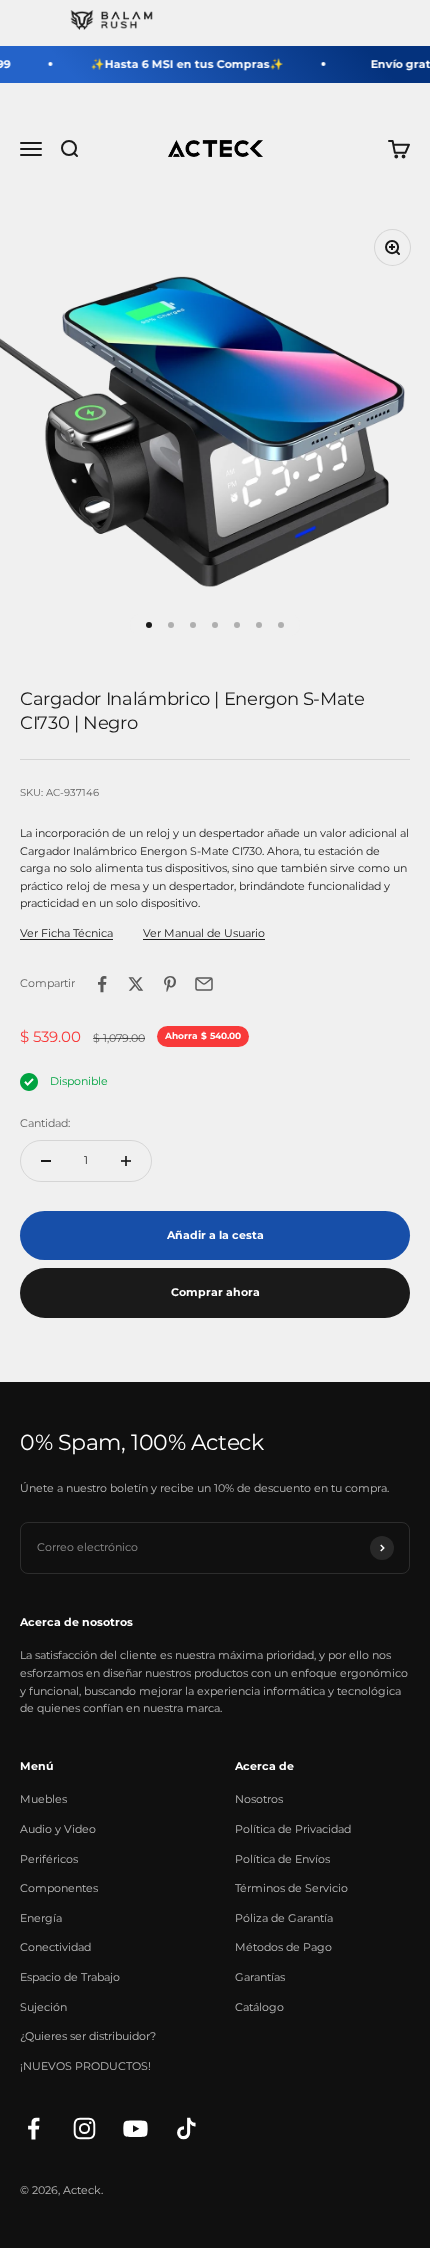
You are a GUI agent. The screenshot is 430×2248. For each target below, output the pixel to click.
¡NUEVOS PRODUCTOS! (85, 2066)
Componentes (59, 1888)
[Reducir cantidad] (46, 1161)
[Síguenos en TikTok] (186, 2128)
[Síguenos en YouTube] (135, 2128)
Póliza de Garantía (284, 1918)
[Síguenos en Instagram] (84, 2128)
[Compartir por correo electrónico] (204, 984)
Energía (41, 1918)
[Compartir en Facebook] (102, 984)
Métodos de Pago (283, 1947)
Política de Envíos (282, 1859)
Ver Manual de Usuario (204, 933)
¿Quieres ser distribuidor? (88, 2036)
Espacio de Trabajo (70, 1977)
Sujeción (43, 2007)
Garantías (260, 1977)
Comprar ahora (215, 1292)
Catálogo (259, 2007)
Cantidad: (45, 1123)
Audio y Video (58, 1829)
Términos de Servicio (291, 1888)
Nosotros (259, 1799)
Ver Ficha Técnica (66, 933)
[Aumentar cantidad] (126, 1161)
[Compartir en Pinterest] (170, 984)
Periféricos (49, 1859)
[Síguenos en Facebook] (33, 2128)
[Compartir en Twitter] (136, 984)
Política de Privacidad (293, 1829)
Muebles (43, 1799)
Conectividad (55, 1947)
